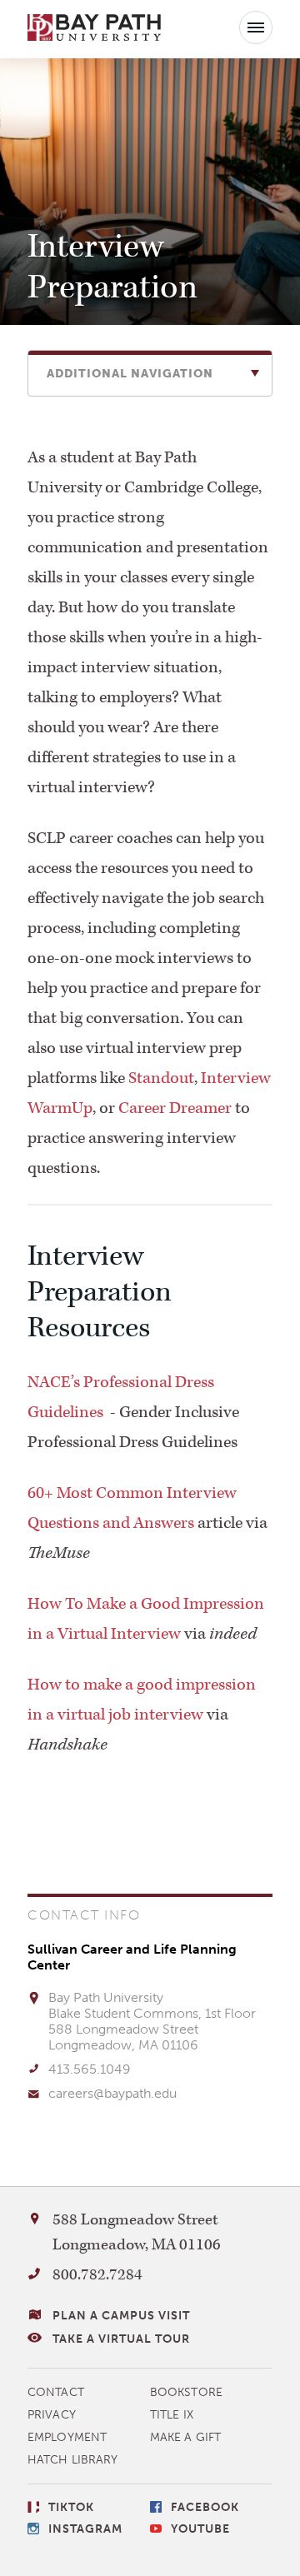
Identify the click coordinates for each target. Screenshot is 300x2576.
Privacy (52, 2415)
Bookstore (186, 2392)
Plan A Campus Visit (121, 2316)
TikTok (71, 2507)
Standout (161, 1078)
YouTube (200, 2529)
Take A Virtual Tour (121, 2339)
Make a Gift (185, 2437)
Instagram (85, 2529)
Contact (56, 2392)
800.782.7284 (97, 2275)
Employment (67, 2437)
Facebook (205, 2507)
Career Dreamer (175, 1108)
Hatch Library (72, 2460)
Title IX (172, 2415)
